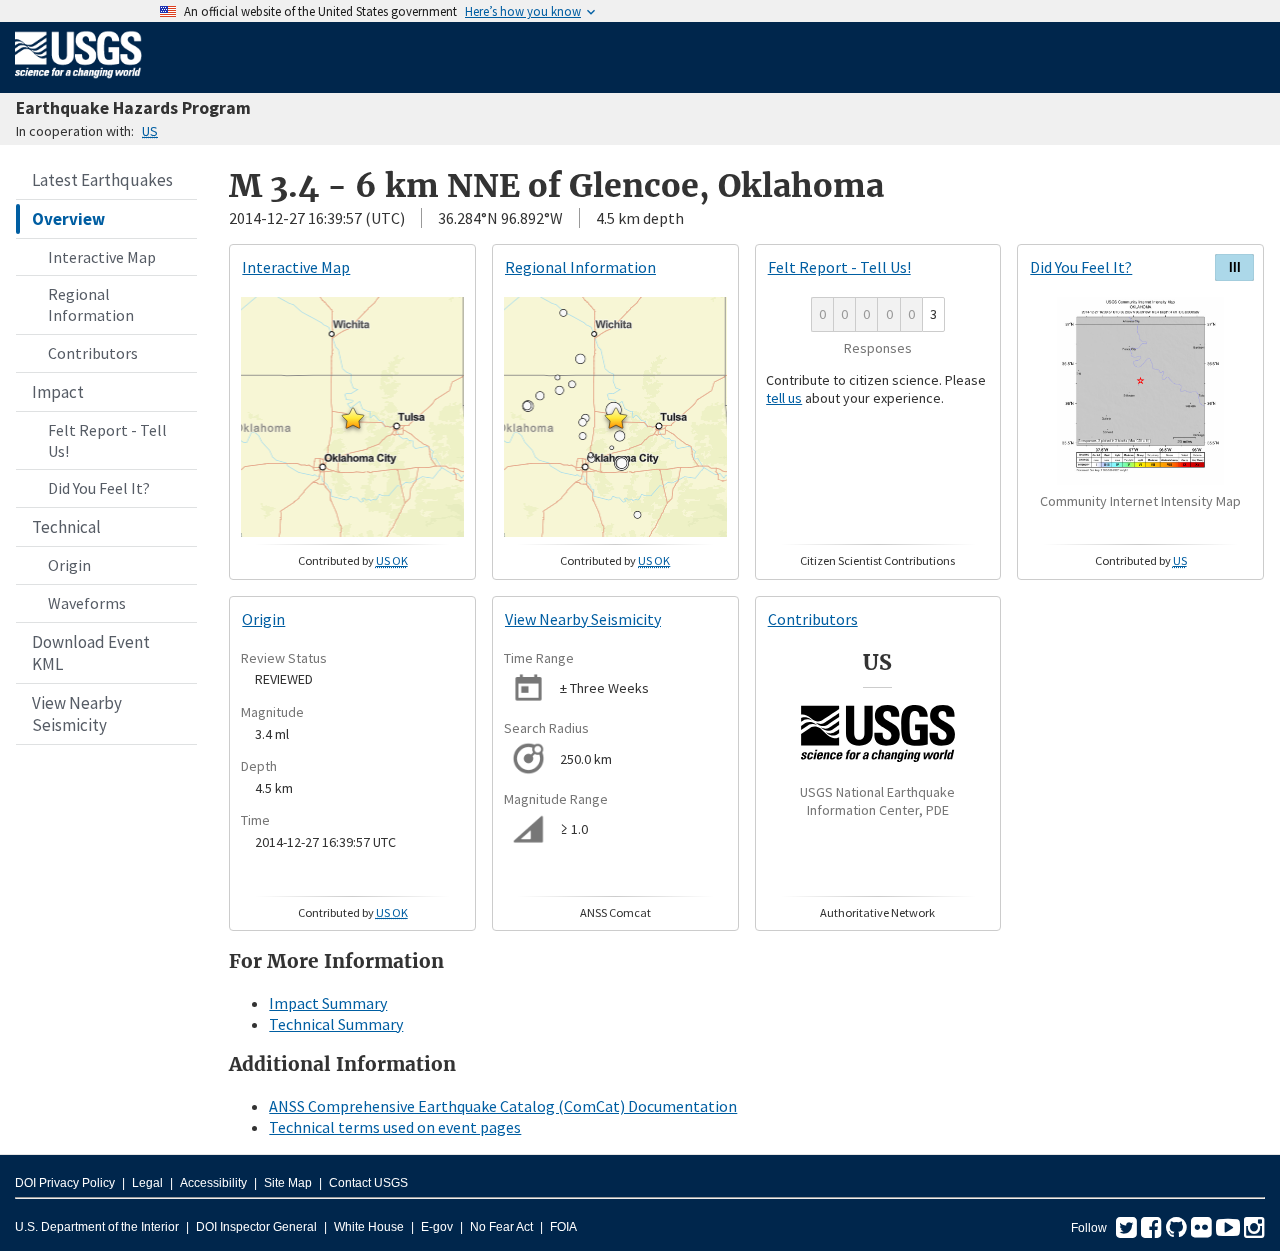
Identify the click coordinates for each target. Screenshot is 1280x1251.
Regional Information (91, 304)
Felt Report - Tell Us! (107, 440)
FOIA (563, 1227)
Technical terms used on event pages (395, 1127)
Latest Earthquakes (102, 180)
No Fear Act (501, 1227)
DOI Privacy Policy (65, 1183)
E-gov (437, 1227)
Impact (58, 392)
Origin (69, 565)
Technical (66, 527)
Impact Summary (328, 1003)
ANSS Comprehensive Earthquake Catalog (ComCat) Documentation (503, 1106)
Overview (68, 219)
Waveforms (87, 603)
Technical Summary (336, 1024)
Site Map (288, 1183)
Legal (147, 1183)
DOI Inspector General (256, 1227)
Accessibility (213, 1183)
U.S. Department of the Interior (97, 1227)
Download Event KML (91, 653)
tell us (784, 398)
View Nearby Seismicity (77, 714)
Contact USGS (368, 1183)
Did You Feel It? (99, 488)
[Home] (78, 82)
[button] (353, 418)
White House (369, 1227)
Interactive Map (102, 257)
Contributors (93, 353)
